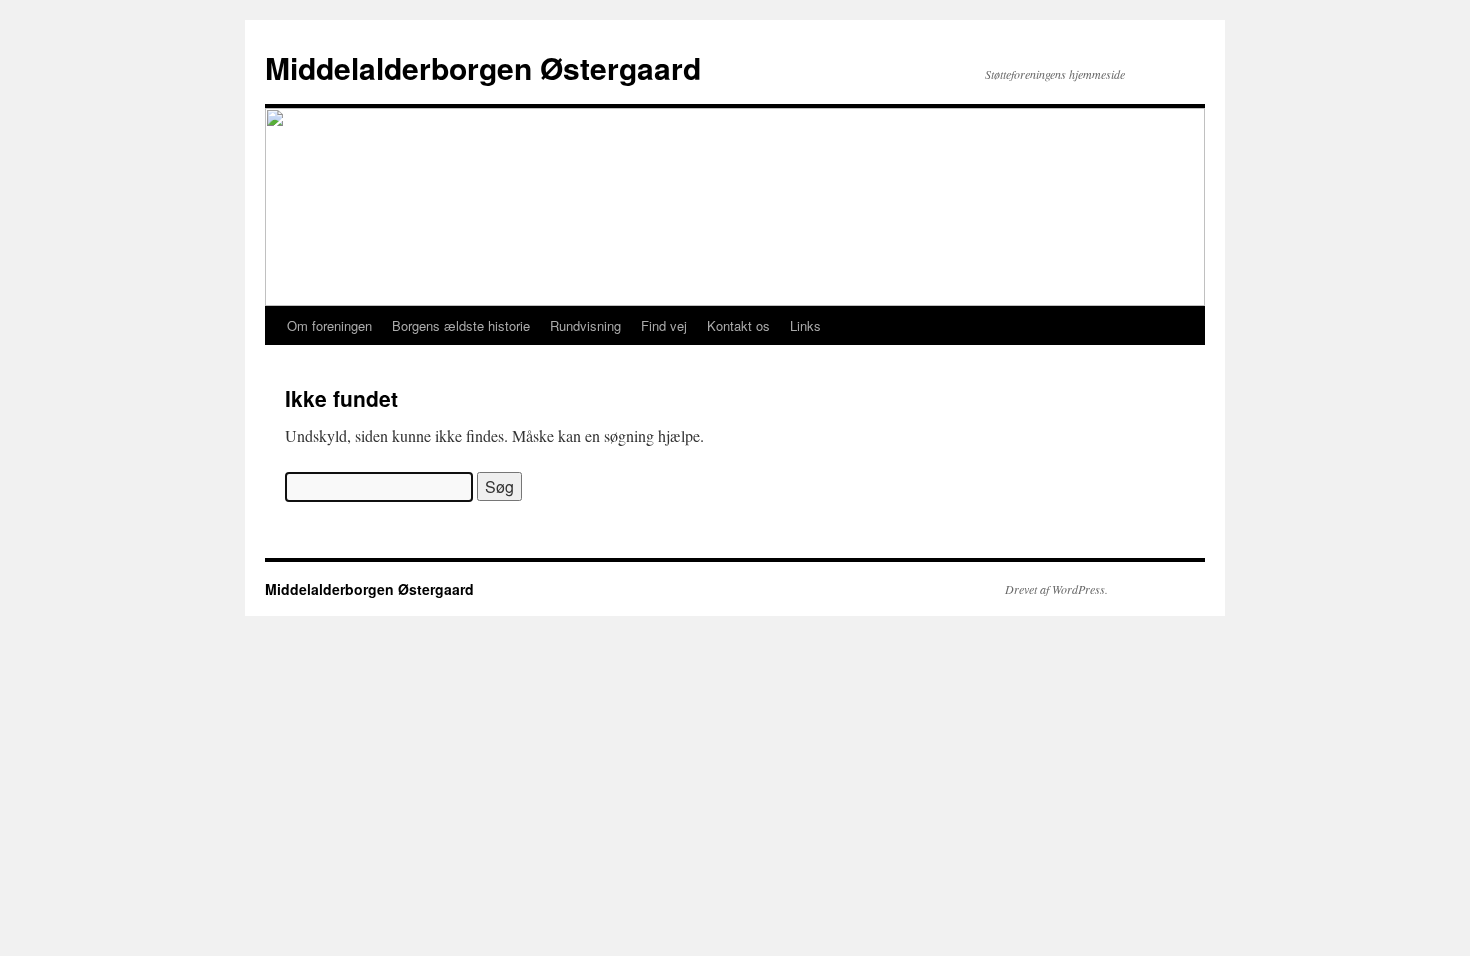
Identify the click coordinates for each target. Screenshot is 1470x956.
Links (805, 325)
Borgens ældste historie (461, 325)
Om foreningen (329, 325)
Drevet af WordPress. (1056, 589)
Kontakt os (738, 325)
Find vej (664, 325)
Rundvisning (585, 325)
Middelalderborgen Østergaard (483, 67)
